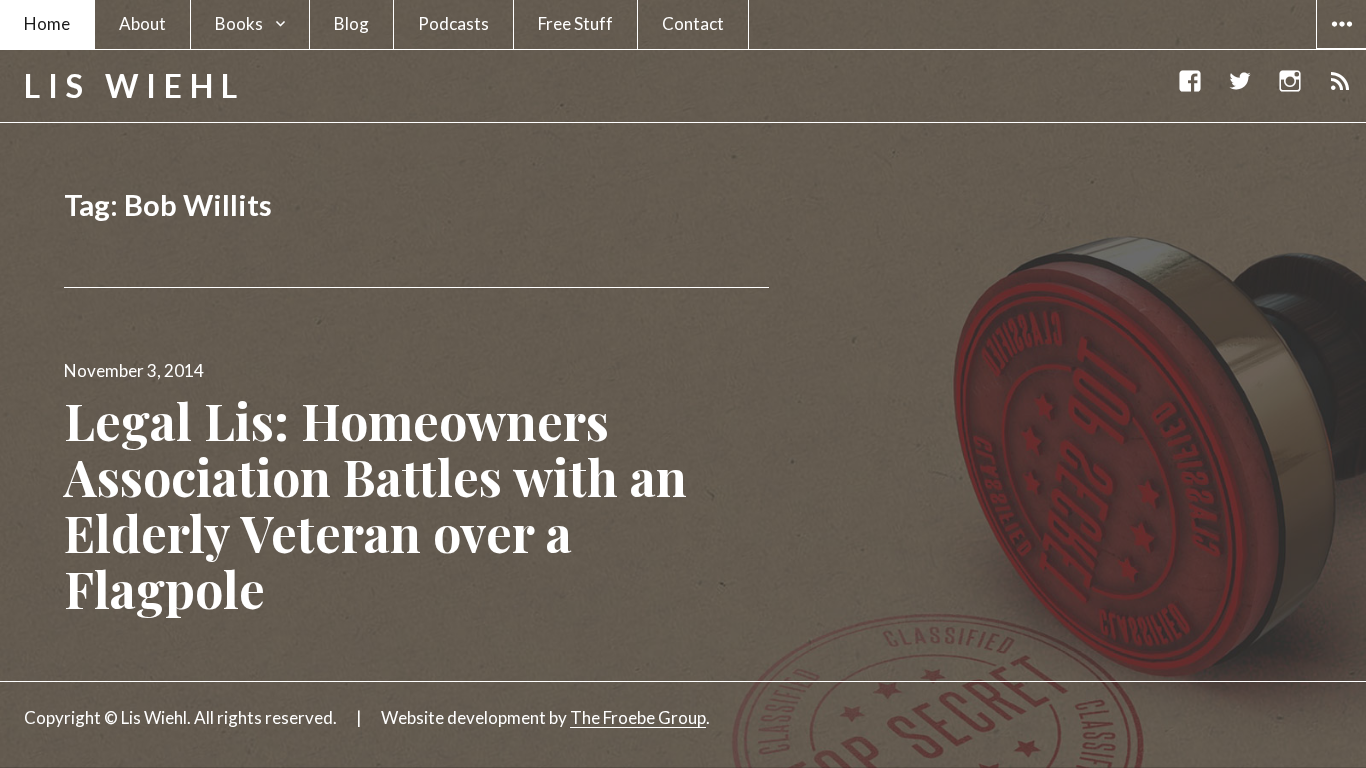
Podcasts (453, 23)
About (142, 23)
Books (239, 23)
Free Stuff (575, 23)
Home (47, 23)
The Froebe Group (638, 717)
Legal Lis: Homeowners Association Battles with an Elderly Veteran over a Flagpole (375, 504)
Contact (693, 23)
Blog (351, 23)
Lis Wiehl (134, 85)
